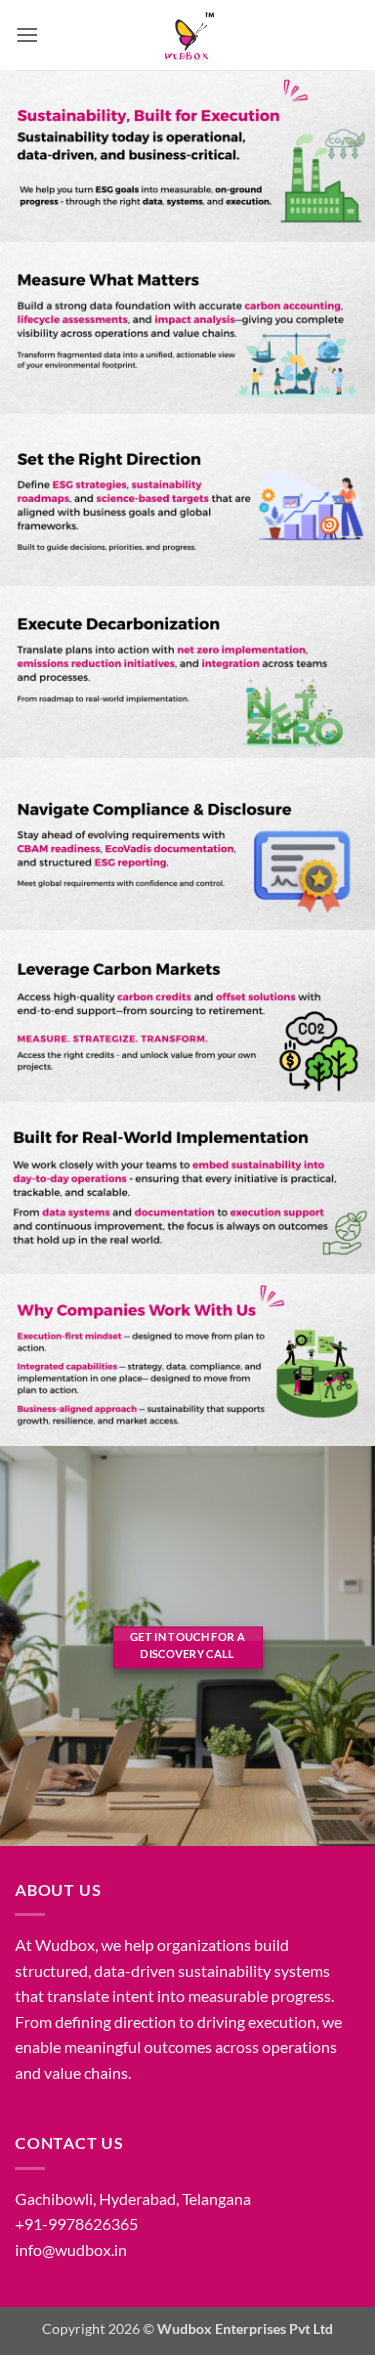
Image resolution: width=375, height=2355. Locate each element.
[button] (27, 34)
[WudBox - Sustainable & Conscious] (188, 35)
